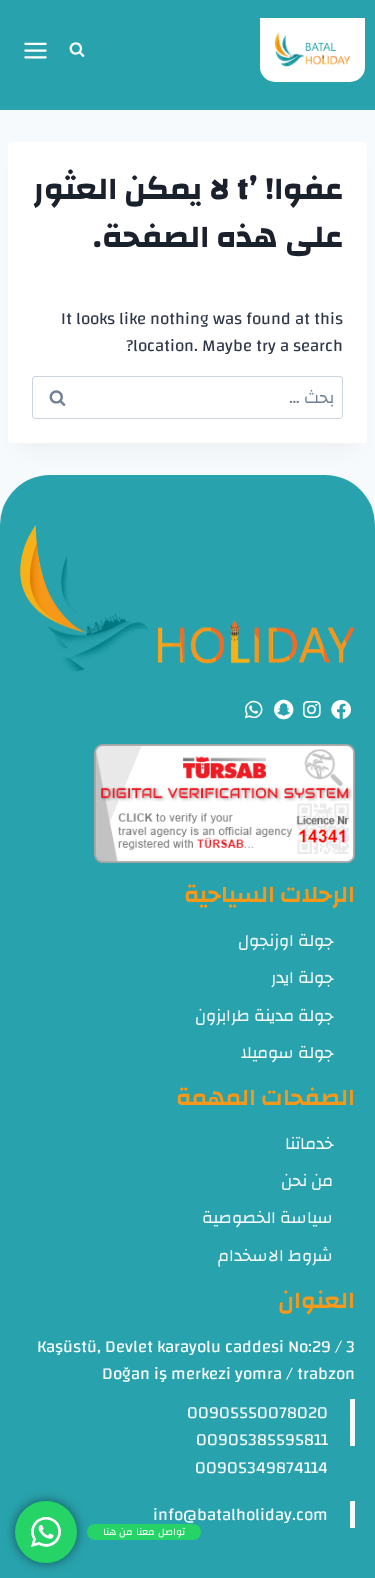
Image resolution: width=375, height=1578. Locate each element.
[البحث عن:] (187, 397)
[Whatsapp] (254, 710)
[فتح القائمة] (24, 49)
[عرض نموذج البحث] (77, 50)
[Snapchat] (283, 710)
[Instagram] (312, 710)
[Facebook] (341, 710)
